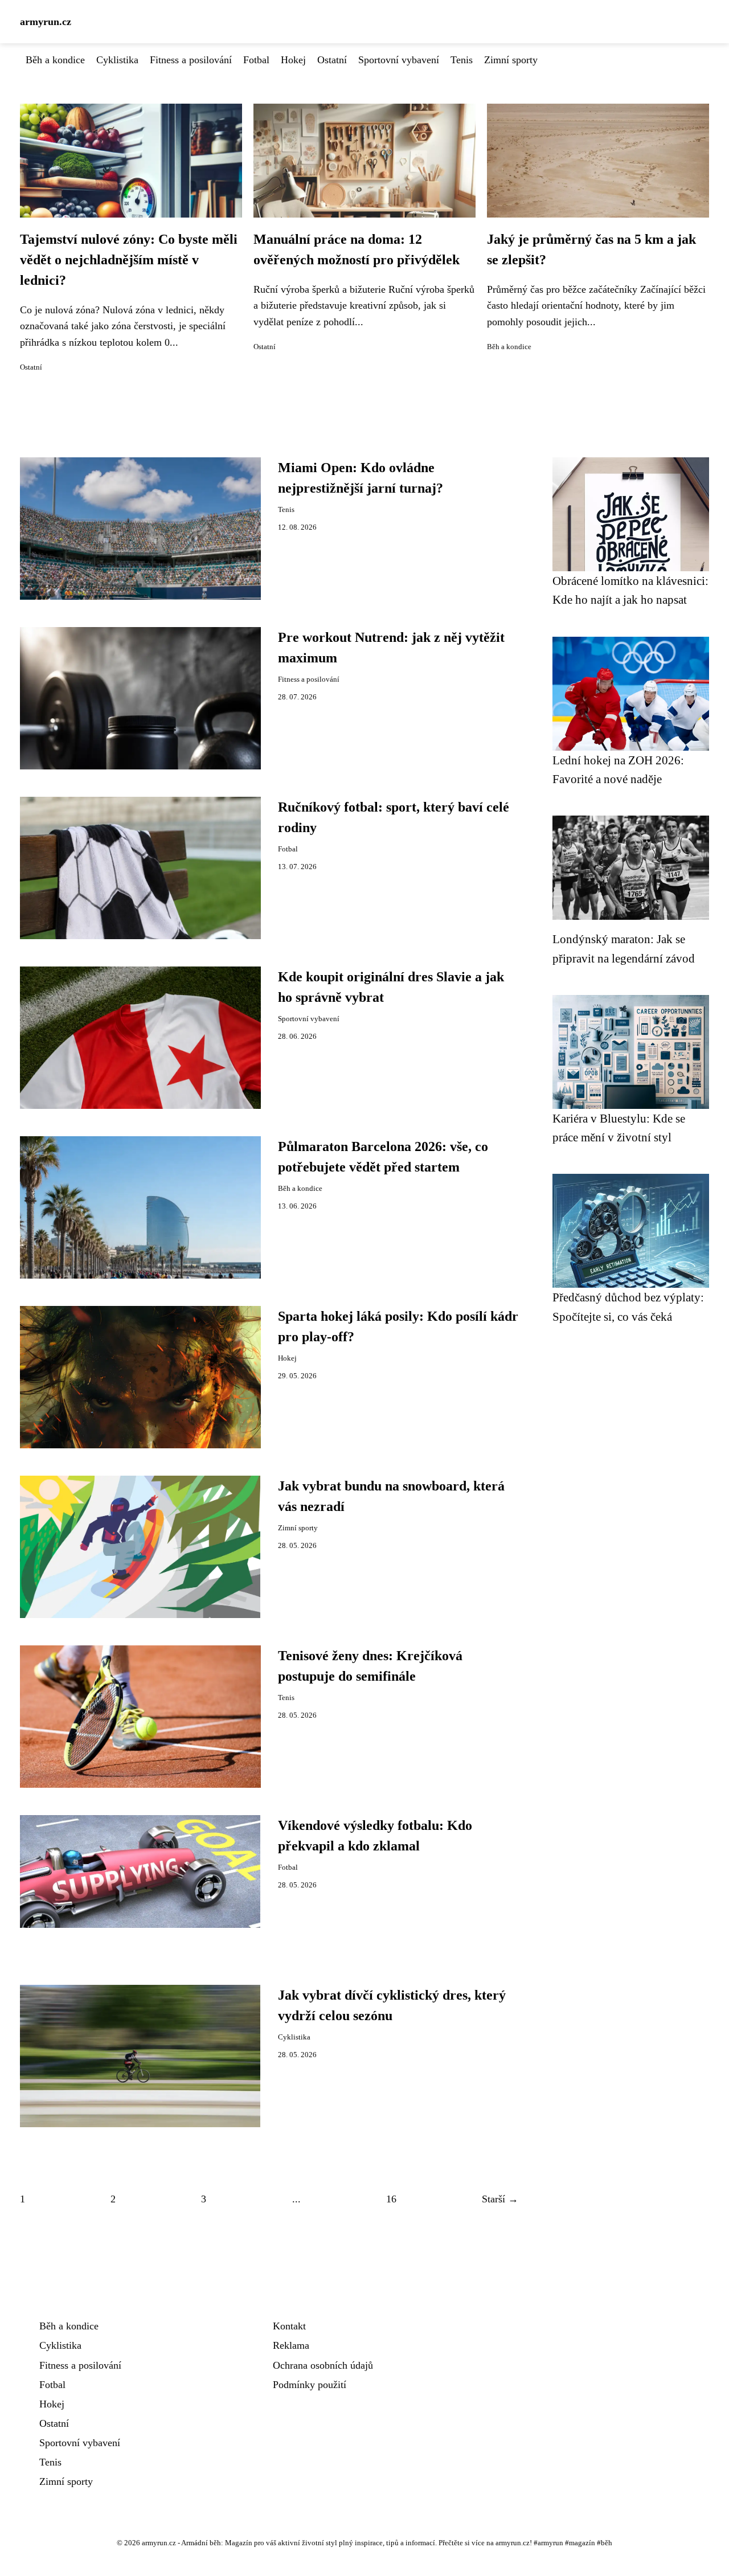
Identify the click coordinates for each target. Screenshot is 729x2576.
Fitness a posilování (191, 60)
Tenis (462, 60)
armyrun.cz (46, 22)
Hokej (293, 60)
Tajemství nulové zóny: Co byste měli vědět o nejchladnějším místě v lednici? (129, 260)
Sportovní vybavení (399, 60)
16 (391, 2199)
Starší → (500, 2199)
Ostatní (332, 60)
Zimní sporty (511, 60)
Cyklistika (117, 60)
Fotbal (256, 60)
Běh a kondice (55, 60)
